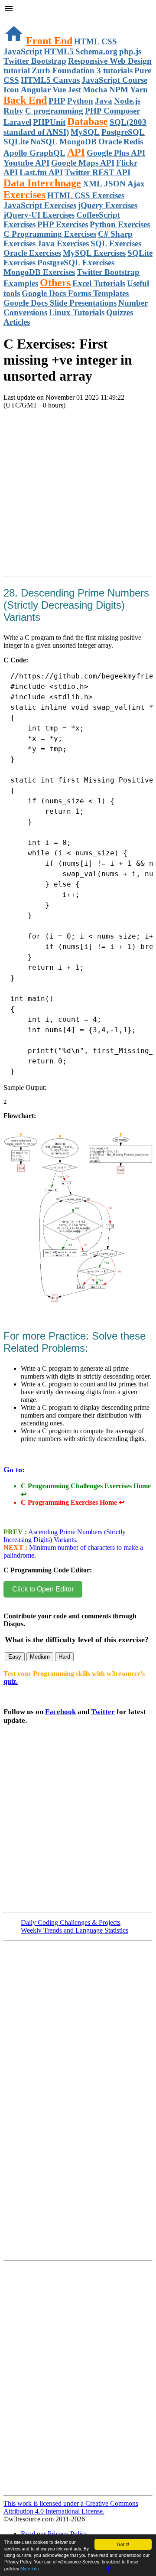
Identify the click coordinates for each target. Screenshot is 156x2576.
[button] (78, 10)
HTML (87, 41)
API (76, 152)
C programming (54, 111)
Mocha (95, 90)
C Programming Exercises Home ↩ (73, 1502)
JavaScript (23, 51)
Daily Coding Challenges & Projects (71, 1922)
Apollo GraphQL (34, 153)
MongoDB (78, 142)
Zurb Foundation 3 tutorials (82, 70)
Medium (40, 1657)
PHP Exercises (63, 224)
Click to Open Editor (43, 1589)
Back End (25, 100)
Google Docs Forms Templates (75, 293)
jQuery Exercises (108, 205)
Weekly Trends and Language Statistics (75, 1930)
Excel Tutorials (99, 283)
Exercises (24, 195)
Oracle (110, 142)
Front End (49, 41)
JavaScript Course (114, 80)
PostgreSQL (123, 132)
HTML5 (59, 51)
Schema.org (96, 51)
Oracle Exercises (32, 253)
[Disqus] (78, 2382)
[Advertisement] (78, 503)
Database (88, 121)
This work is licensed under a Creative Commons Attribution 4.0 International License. (71, 2507)
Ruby (13, 111)
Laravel (17, 122)
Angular (36, 90)
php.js (130, 51)
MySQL (85, 132)
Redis (133, 142)
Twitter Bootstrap (35, 61)
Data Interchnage (42, 183)
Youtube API (26, 163)
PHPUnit (49, 122)
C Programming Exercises (50, 234)
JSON (115, 184)
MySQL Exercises (94, 253)
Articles (17, 322)
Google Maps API (83, 163)
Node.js (127, 101)
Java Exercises (63, 243)
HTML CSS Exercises (86, 195)
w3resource (19, 19)
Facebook (60, 1712)
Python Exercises (120, 224)
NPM (119, 90)
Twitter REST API (97, 172)
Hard (64, 1657)
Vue (59, 90)
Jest (74, 90)
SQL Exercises (116, 243)
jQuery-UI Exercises (39, 215)
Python (80, 101)
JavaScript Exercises (40, 205)
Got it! (123, 2544)
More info (30, 2568)
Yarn (139, 90)
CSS (109, 41)
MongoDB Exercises (39, 272)
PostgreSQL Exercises (76, 262)
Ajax (136, 184)
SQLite (16, 142)
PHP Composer (112, 111)
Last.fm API (41, 172)
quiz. (11, 1681)
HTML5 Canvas (50, 80)
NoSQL (44, 142)
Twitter (103, 1712)
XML (93, 184)
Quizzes (120, 312)
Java (104, 101)
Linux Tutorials (77, 312)
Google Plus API (116, 153)
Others (55, 283)
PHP (57, 101)
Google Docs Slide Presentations (60, 303)
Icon (11, 90)
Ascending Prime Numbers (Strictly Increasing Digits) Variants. (65, 1536)
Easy (15, 1657)
